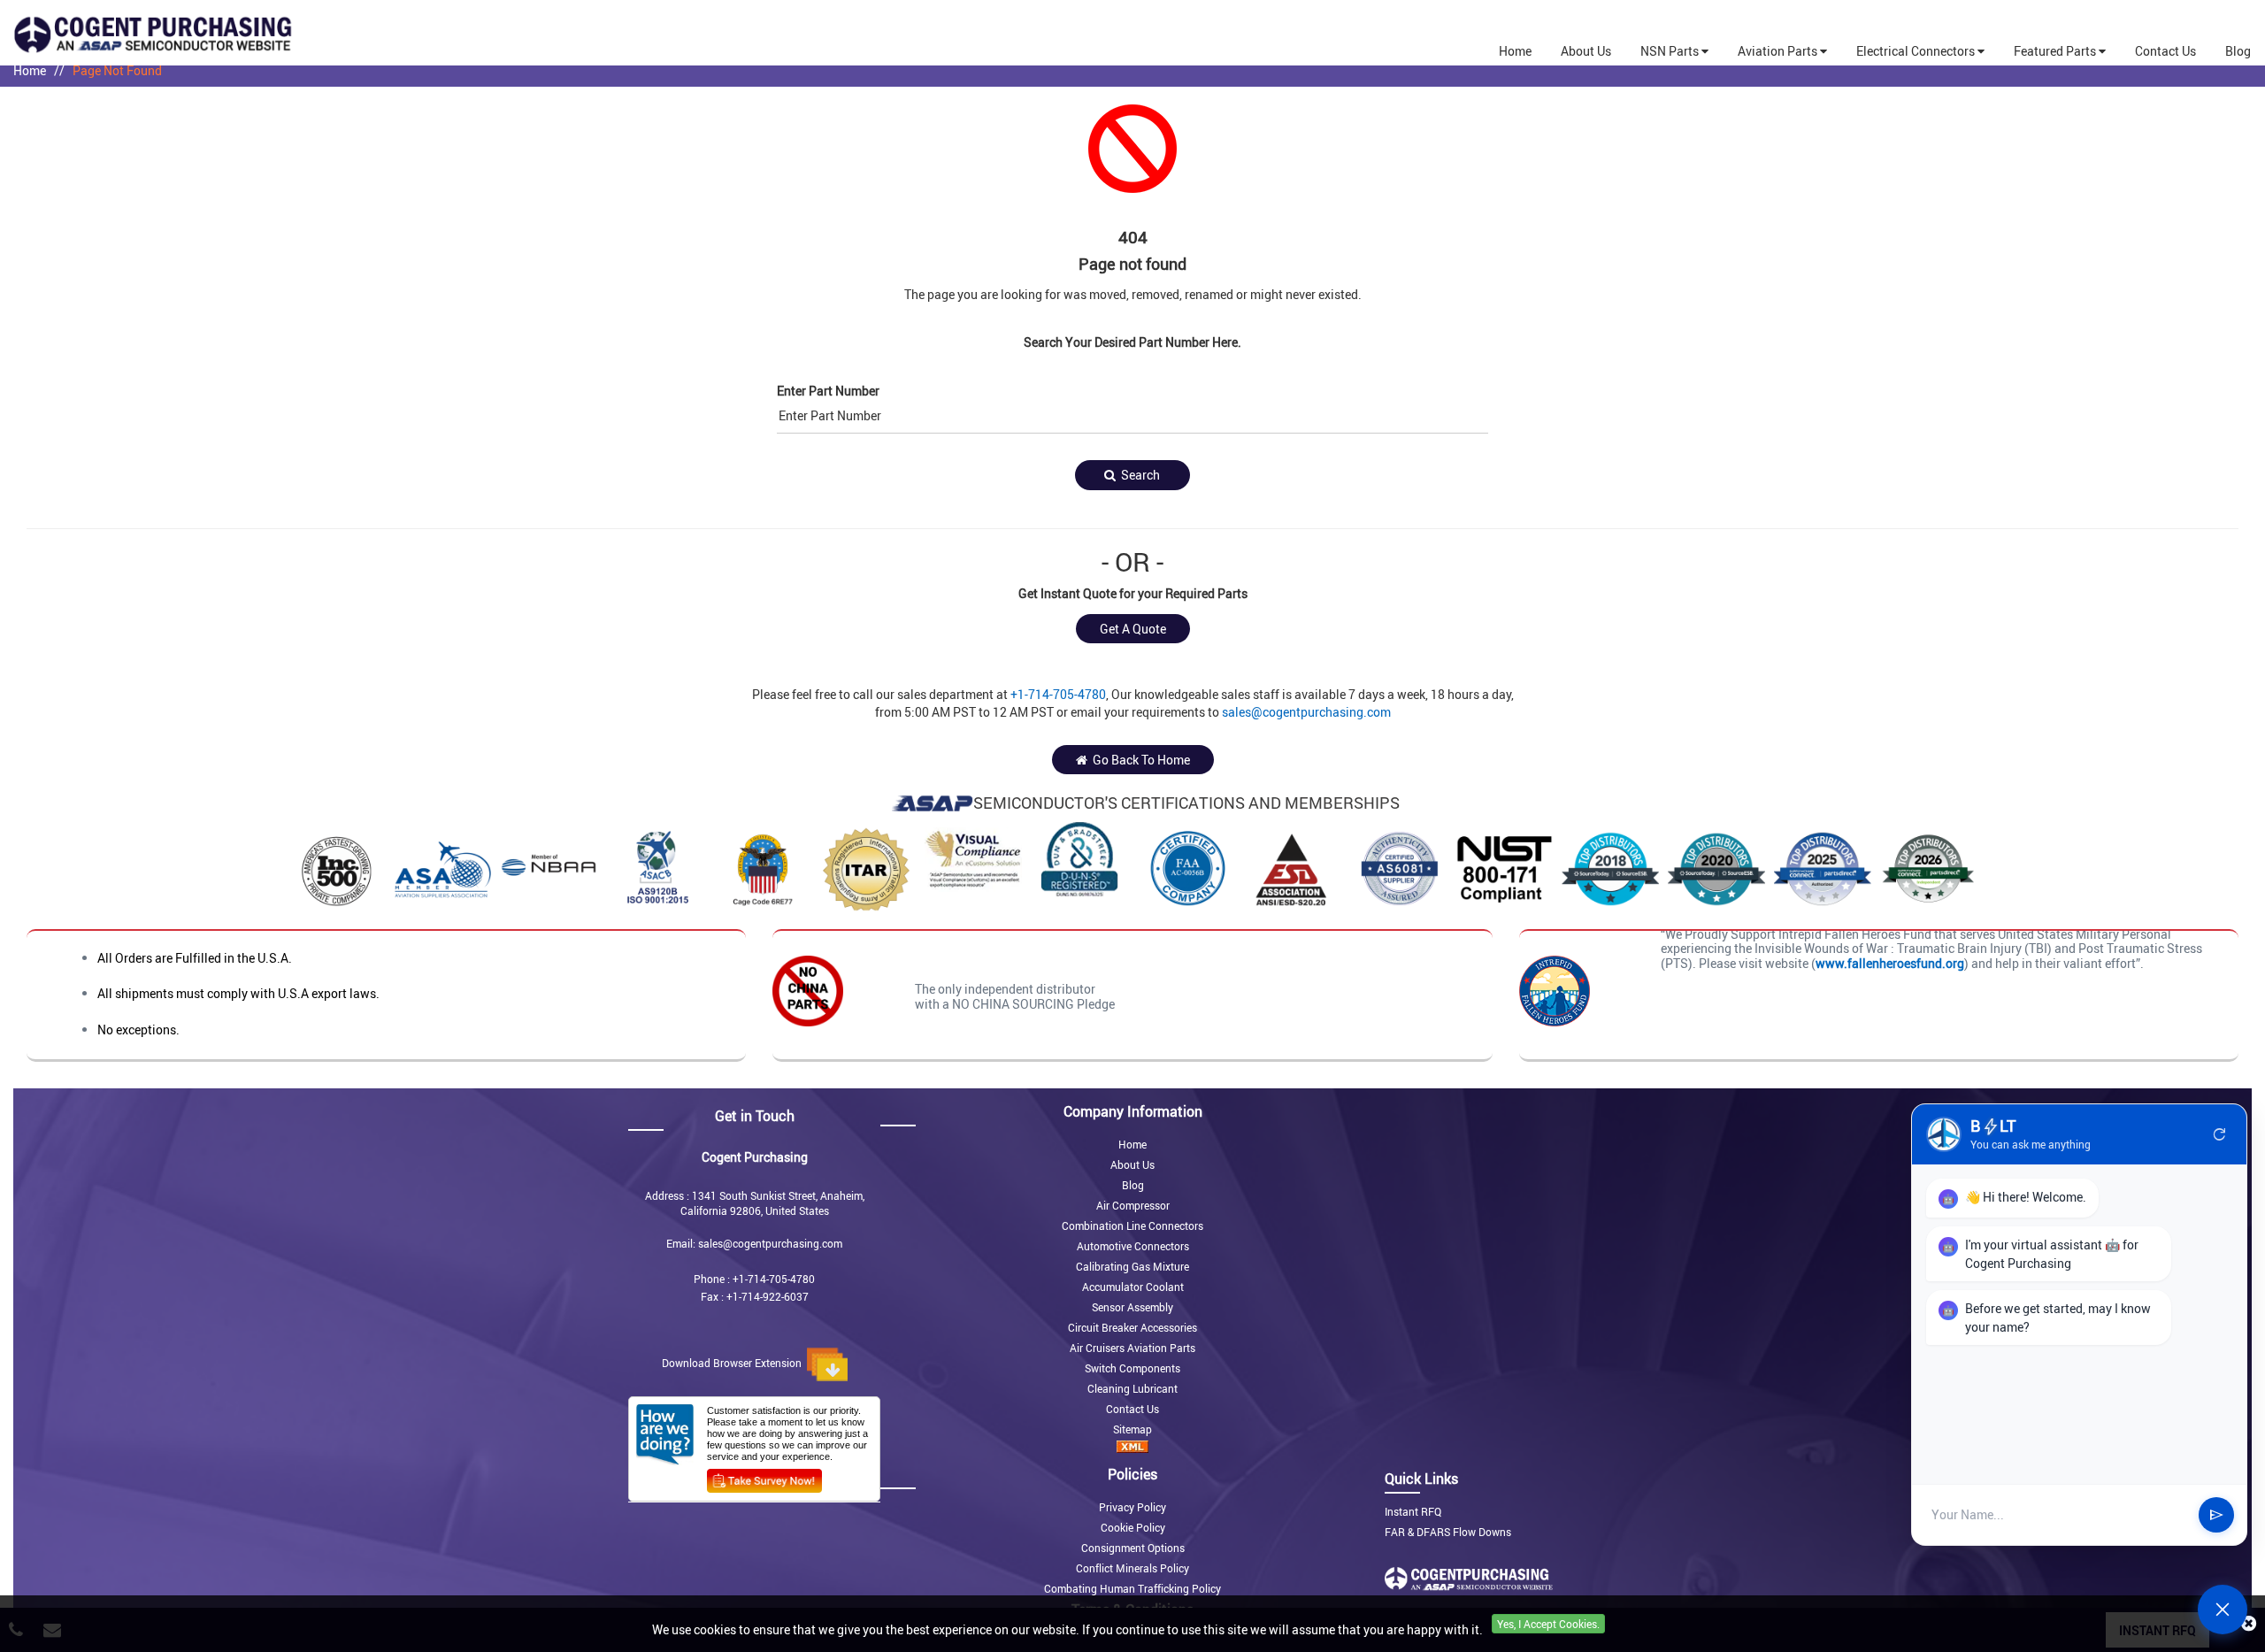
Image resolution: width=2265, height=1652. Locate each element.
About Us (1132, 1164)
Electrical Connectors (1917, 51)
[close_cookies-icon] (2249, 1624)
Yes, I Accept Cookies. (1548, 1624)
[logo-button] (283, 35)
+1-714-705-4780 (1058, 694)
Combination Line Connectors (1132, 1226)
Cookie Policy (1133, 1527)
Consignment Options (1133, 1548)
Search (1138, 475)
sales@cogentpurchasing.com (1306, 712)
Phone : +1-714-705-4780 (754, 1279)
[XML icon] (1132, 1447)
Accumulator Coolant (1133, 1287)
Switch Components (1132, 1368)
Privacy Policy (1132, 1507)
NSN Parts (1671, 51)
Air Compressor (1133, 1205)
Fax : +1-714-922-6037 (755, 1296)
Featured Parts (2056, 51)
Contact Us (2165, 51)
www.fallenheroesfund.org (1890, 963)
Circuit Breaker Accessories (1132, 1327)
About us (1586, 51)
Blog (2238, 51)
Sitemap (1132, 1429)
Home (30, 70)
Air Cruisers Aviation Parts (1132, 1348)
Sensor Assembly (1132, 1307)
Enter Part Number (828, 391)
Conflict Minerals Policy (1132, 1568)
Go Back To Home (1139, 760)
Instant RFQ (1413, 1511)
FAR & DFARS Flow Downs (1448, 1532)
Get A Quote (1133, 629)
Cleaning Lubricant (1132, 1388)
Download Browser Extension (734, 1363)
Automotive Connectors (1133, 1246)
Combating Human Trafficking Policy (1132, 1588)
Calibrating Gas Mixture (1132, 1266)
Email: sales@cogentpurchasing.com (754, 1243)
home (1515, 51)
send (2216, 1515)
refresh (2220, 1134)
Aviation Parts (1779, 51)
